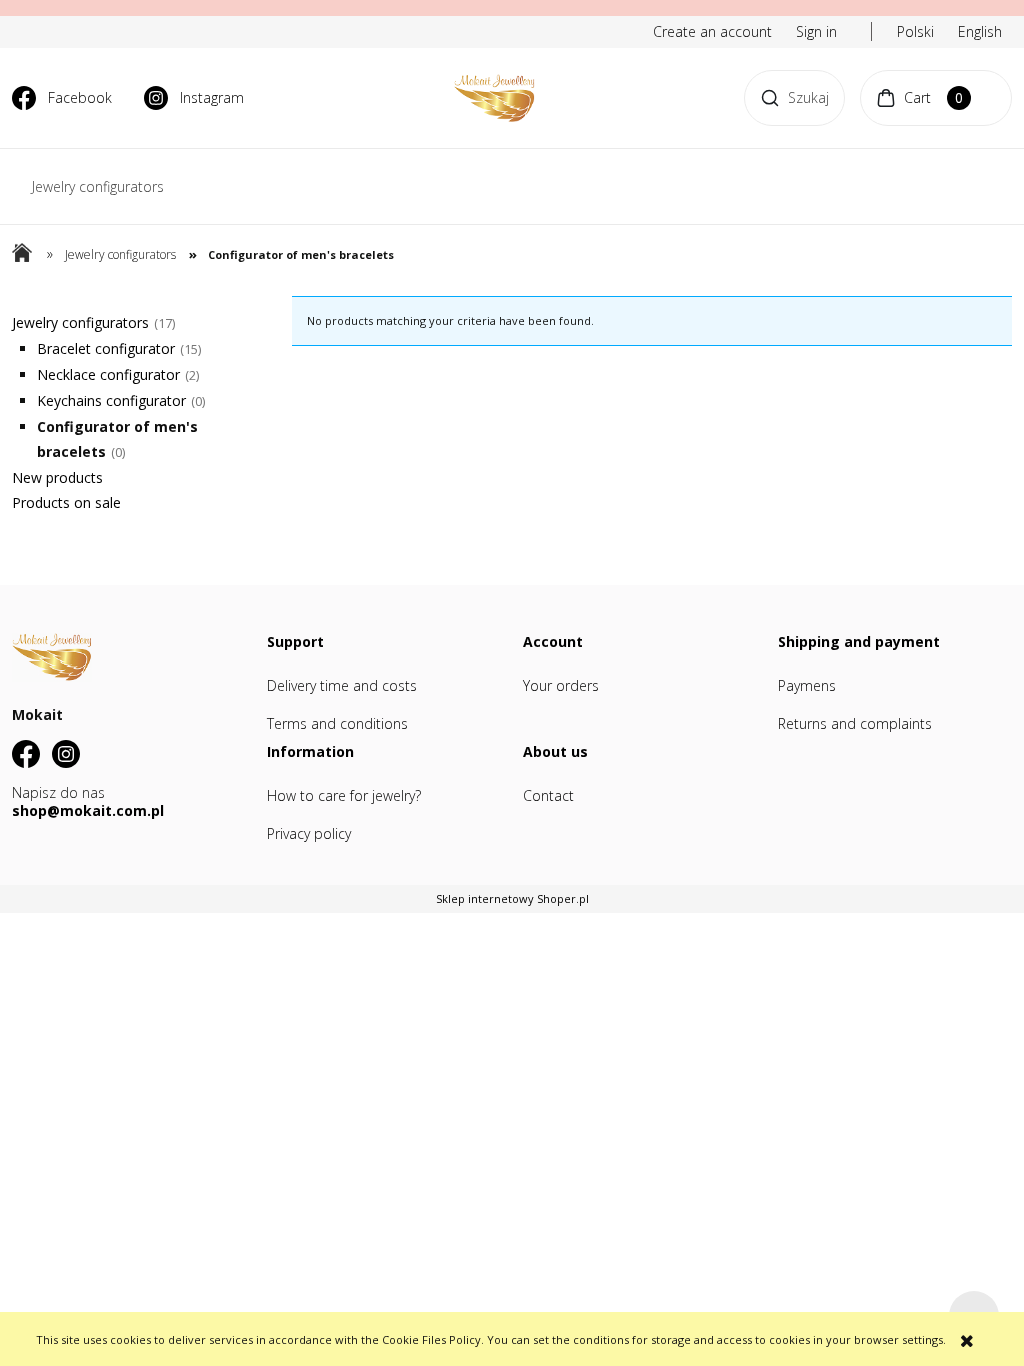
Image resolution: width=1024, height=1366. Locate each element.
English (980, 31)
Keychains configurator (111, 400)
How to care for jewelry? (344, 795)
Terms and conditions (337, 723)
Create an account (712, 31)
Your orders (561, 685)
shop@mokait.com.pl (88, 811)
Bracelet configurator (106, 348)
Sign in (816, 31)
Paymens (807, 685)
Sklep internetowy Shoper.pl (512, 898)
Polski (915, 31)
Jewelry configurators (80, 322)
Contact (548, 795)
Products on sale (66, 502)
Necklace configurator (108, 374)
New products (57, 477)
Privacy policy (309, 833)
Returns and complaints (855, 723)
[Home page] (494, 98)
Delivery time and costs (342, 685)
